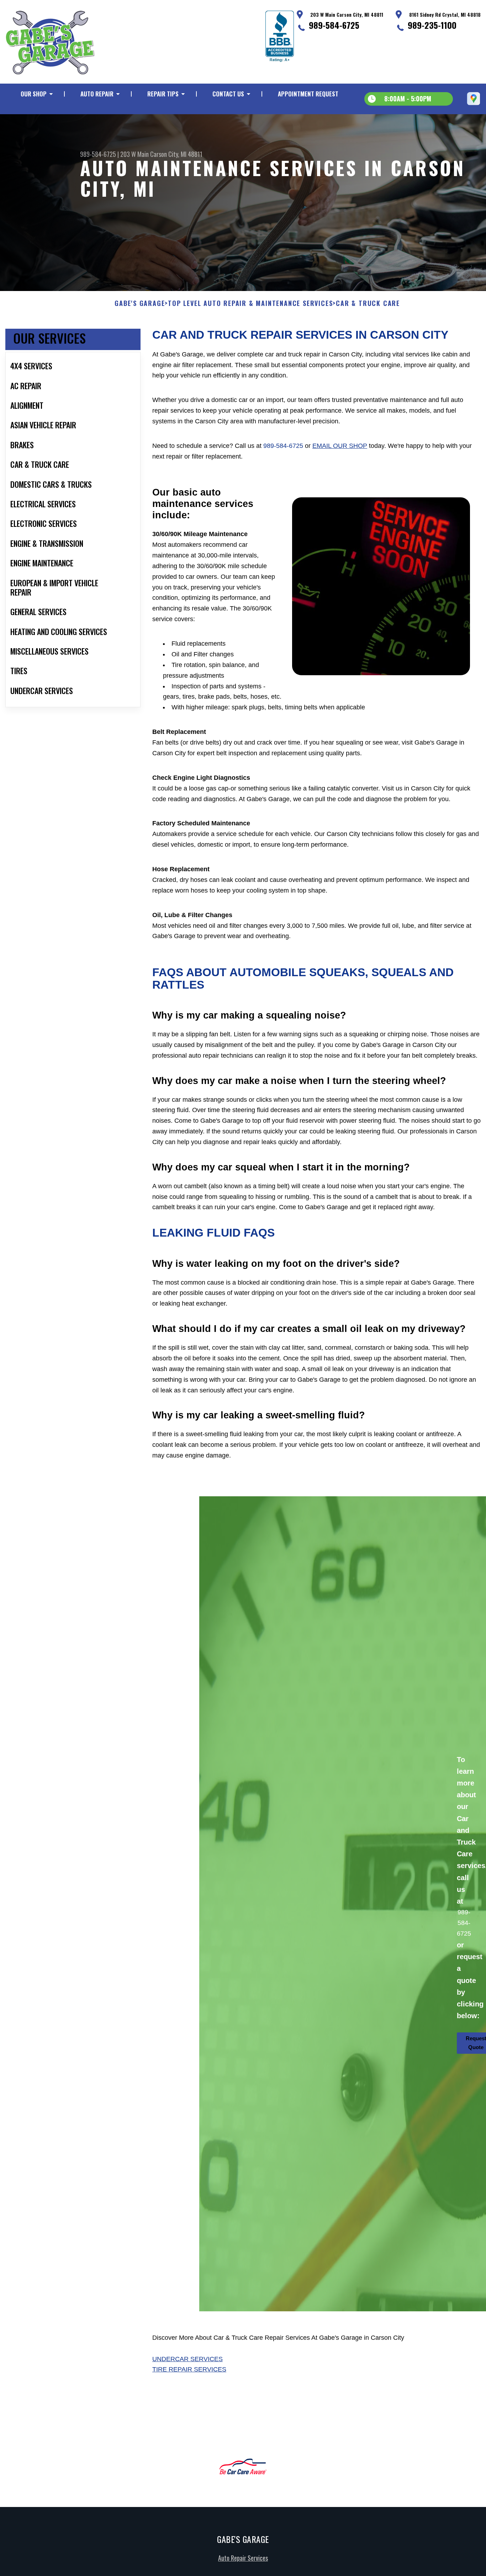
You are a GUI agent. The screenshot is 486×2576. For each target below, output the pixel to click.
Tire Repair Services (189, 2369)
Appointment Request (308, 94)
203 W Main (134, 154)
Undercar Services (187, 2359)
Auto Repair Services (243, 2558)
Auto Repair (97, 94)
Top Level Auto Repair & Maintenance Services (250, 303)
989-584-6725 (334, 25)
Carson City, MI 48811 (176, 154)
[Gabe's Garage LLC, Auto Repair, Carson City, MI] (280, 36)
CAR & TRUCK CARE (368, 303)
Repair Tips (163, 94)
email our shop (340, 446)
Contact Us (228, 94)
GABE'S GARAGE (140, 303)
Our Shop (34, 94)
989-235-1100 (432, 25)
